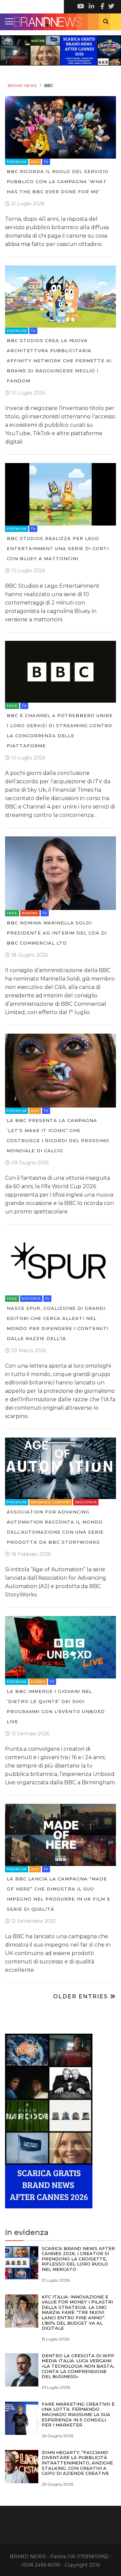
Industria (86, 1502)
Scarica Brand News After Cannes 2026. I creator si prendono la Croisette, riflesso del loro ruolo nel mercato (78, 2259)
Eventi (38, 1682)
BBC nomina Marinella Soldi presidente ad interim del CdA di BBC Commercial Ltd (57, 933)
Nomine (30, 913)
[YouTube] (81, 7)
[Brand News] (61, 22)
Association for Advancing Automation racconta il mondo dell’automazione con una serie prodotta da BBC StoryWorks (55, 1527)
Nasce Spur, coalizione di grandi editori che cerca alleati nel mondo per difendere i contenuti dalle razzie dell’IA (58, 1323)
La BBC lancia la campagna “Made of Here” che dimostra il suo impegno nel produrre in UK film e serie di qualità (58, 1894)
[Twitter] (111, 7)
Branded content (51, 1502)
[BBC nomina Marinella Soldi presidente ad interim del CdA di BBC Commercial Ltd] (61, 873)
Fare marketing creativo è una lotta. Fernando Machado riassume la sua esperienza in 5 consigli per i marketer (78, 2414)
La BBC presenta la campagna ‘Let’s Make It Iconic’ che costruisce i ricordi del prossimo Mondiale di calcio (58, 1135)
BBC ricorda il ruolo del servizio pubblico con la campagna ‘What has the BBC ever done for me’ (58, 181)
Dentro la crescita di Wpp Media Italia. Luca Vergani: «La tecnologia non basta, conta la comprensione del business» (78, 2366)
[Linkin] (91, 7)
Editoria (31, 1299)
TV (46, 162)
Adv (35, 162)
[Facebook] (101, 7)
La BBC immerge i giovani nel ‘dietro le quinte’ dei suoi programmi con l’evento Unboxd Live (56, 1706)
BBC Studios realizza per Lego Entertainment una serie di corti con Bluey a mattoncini (58, 548)
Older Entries (82, 1997)
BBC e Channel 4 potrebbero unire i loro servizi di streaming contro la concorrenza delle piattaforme (60, 731)
